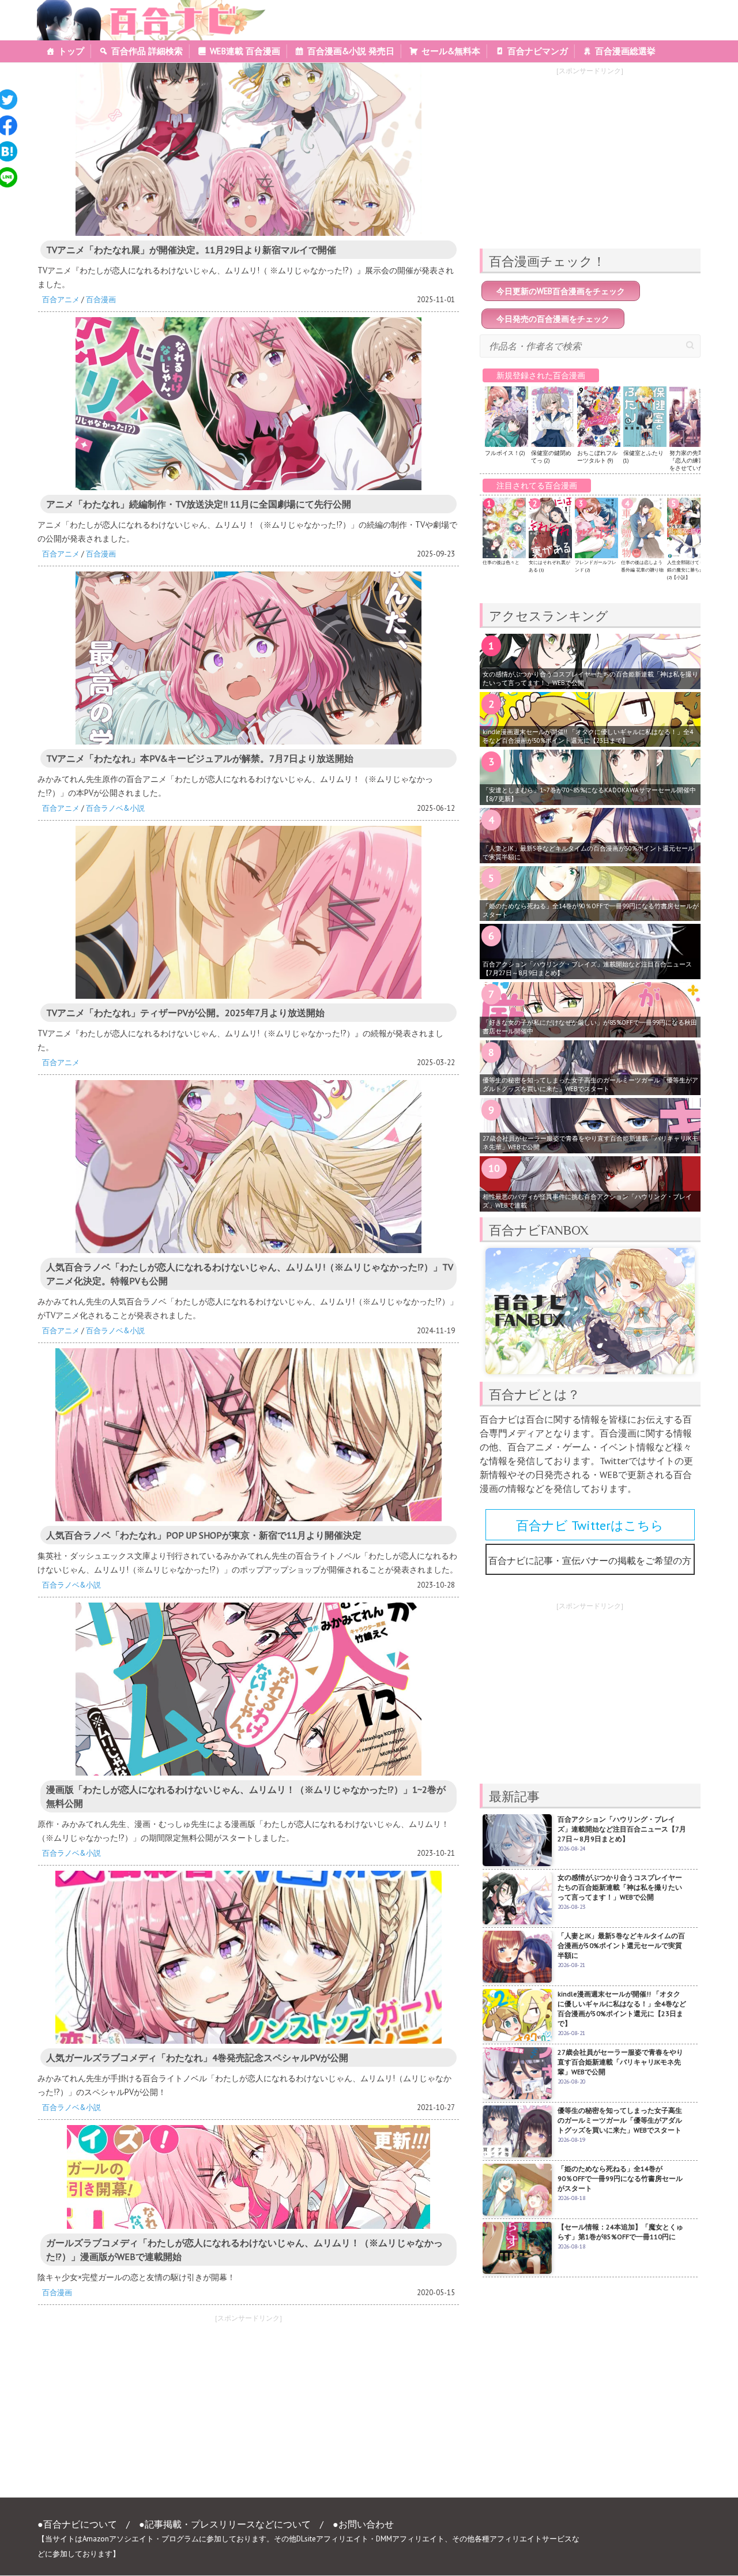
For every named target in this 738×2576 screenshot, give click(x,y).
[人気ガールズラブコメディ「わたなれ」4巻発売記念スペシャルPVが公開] (248, 1957)
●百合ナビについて (77, 2524)
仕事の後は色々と (501, 562)
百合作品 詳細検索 (147, 51)
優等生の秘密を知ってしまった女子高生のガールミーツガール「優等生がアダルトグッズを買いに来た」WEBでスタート (590, 1084)
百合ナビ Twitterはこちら (590, 1525)
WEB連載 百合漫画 (245, 51)
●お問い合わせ (363, 2524)
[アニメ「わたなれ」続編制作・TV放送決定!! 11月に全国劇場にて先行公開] (248, 404)
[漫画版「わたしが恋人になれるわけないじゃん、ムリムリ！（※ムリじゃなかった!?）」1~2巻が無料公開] (248, 1689)
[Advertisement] (138, 2409)
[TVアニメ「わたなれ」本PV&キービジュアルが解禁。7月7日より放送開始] (248, 658)
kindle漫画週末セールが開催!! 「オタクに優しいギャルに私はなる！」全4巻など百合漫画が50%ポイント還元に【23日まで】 (588, 736)
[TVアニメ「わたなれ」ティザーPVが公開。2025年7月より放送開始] (248, 912)
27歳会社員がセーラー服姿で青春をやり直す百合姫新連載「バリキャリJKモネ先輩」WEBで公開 (590, 1143)
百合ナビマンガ (538, 51)
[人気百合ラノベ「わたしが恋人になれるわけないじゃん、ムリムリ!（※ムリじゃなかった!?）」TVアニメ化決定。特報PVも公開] (248, 1167)
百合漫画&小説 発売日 (351, 51)
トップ (71, 51)
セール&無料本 (451, 51)
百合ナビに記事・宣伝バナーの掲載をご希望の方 (590, 1560)
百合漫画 (101, 300)
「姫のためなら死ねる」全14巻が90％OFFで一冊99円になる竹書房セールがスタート (591, 910)
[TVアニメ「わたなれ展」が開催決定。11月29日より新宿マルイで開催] (248, 149)
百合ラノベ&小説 (115, 808)
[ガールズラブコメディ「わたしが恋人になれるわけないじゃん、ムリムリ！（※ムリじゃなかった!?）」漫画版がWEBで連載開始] (248, 2177)
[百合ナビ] (145, 7)
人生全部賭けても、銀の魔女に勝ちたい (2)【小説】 (688, 570)
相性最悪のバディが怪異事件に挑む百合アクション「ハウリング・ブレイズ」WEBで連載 (587, 1201)
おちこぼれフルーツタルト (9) (597, 457)
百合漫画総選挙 (625, 51)
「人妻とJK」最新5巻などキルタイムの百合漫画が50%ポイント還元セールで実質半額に (588, 853)
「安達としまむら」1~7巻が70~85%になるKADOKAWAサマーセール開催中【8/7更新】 (589, 794)
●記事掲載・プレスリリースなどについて (225, 2524)
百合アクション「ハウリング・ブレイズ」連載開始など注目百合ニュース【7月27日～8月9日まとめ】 (587, 969)
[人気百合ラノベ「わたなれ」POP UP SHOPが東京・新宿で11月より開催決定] (248, 1435)
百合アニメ (61, 300)
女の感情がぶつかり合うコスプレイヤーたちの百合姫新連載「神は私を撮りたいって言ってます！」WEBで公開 (590, 678)
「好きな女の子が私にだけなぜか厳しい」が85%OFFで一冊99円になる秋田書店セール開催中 (590, 1027)
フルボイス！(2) (505, 453)
